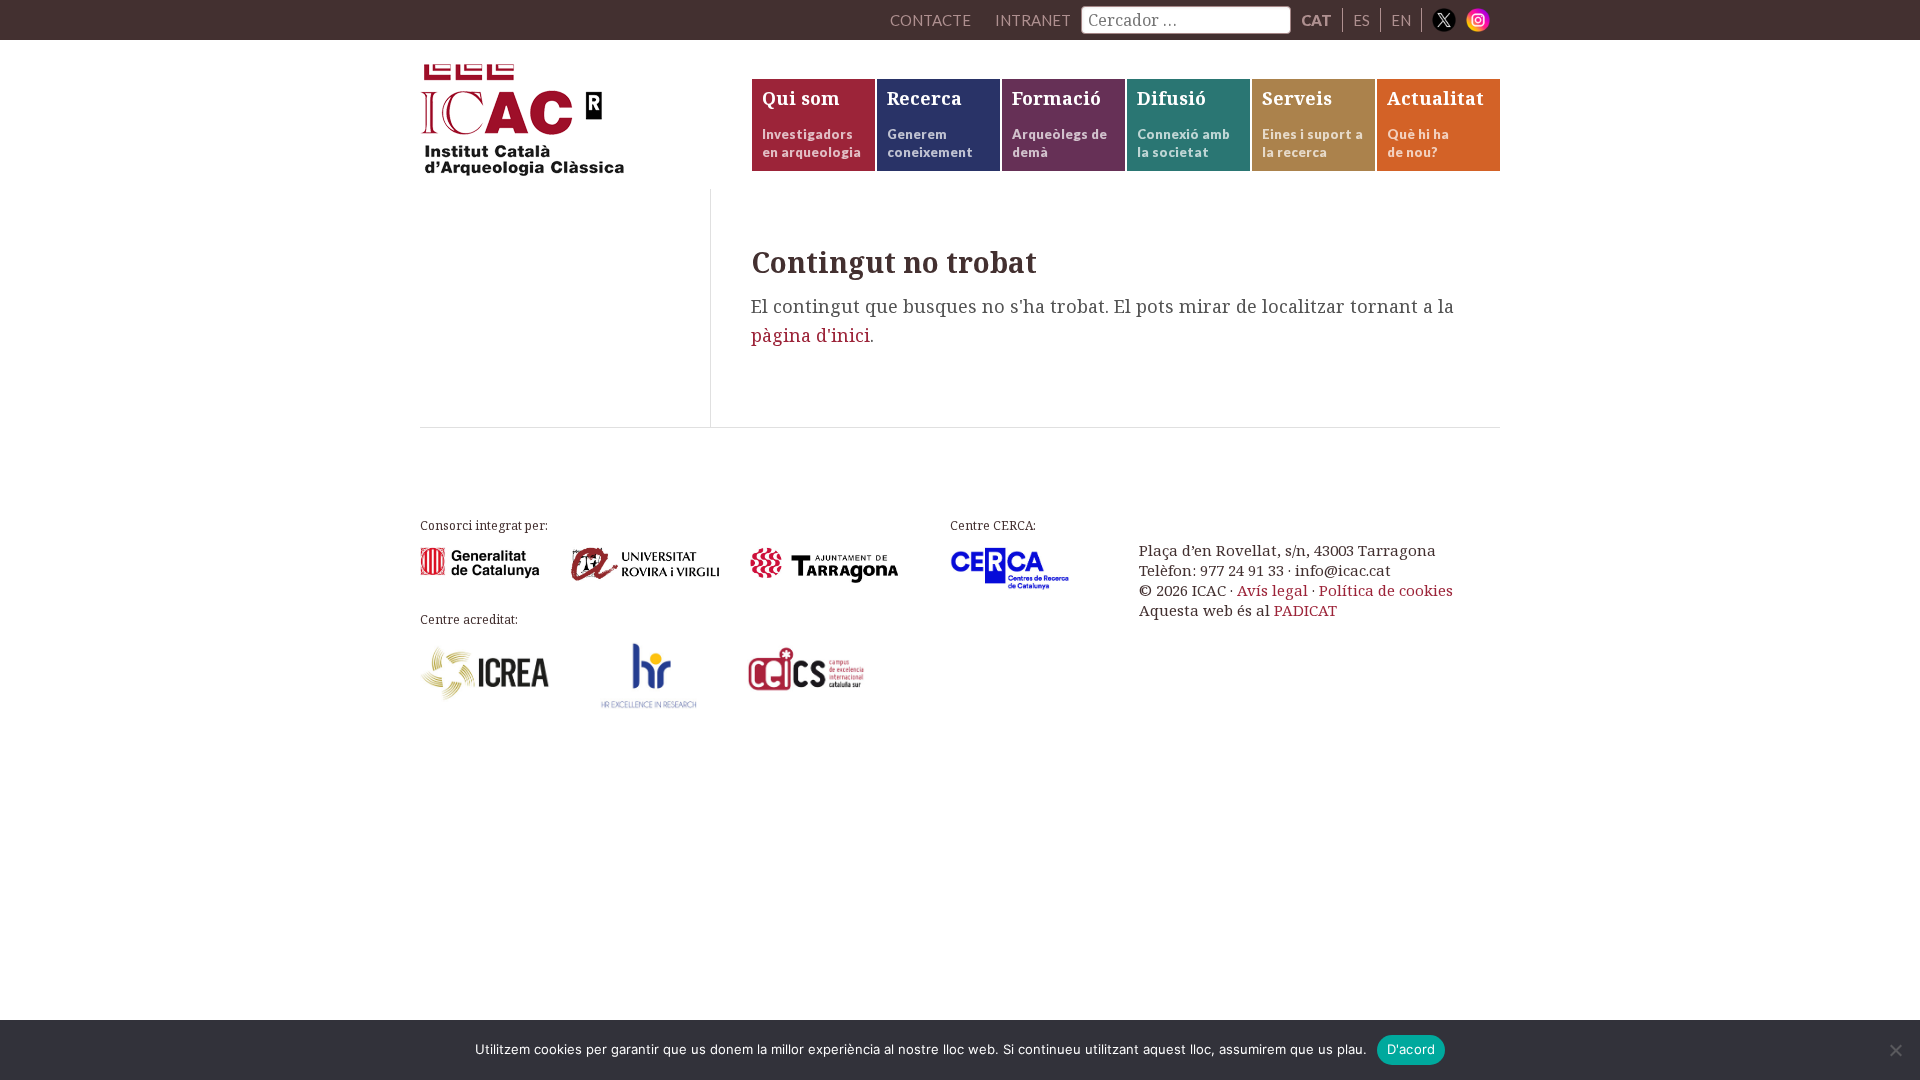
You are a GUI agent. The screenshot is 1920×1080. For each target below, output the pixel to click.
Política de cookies (1386, 590)
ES (1361, 20)
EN (1401, 20)
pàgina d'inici (810, 335)
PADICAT (1305, 610)
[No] (1895, 1050)
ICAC (570, 126)
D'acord (1411, 1049)
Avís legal (1272, 590)
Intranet (1033, 20)
